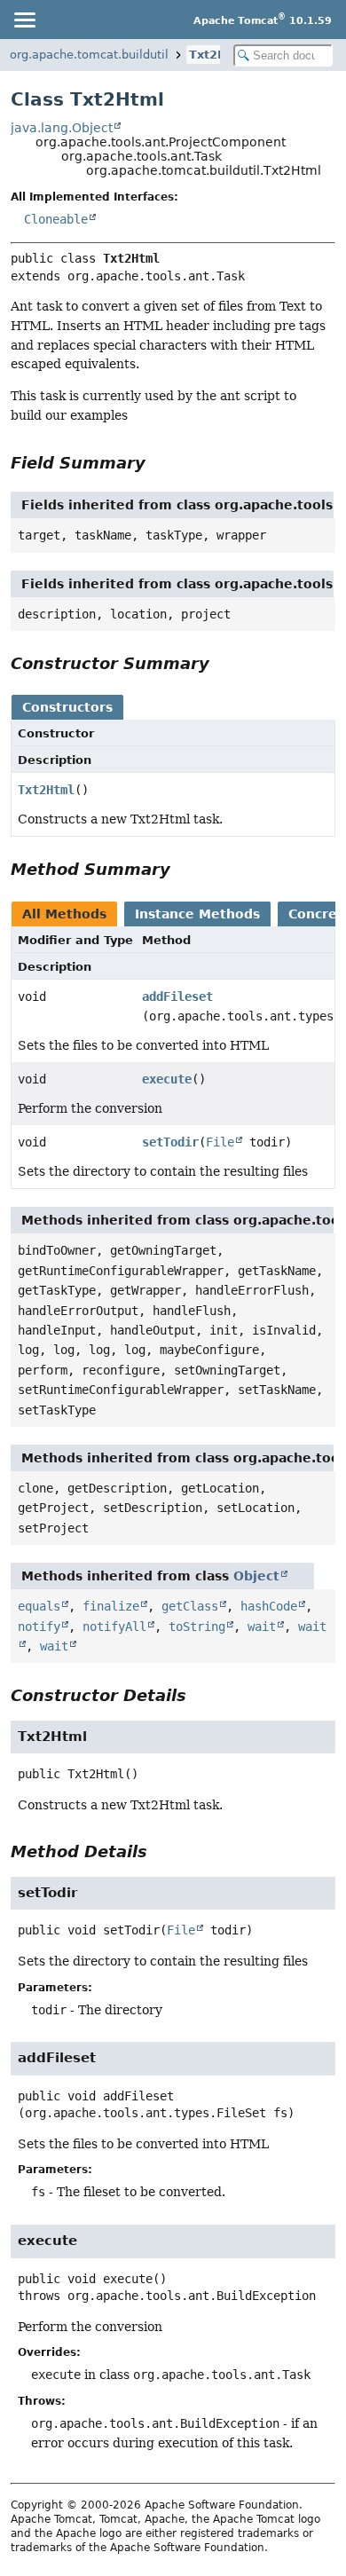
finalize (111, 1606)
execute (167, 1079)
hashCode (269, 1606)
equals (39, 1606)
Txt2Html (219, 55)
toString (197, 1627)
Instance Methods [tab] (197, 914)
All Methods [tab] (64, 914)
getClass (190, 1606)
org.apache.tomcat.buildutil (89, 55)
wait (262, 1627)
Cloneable (56, 219)
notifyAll (114, 1627)
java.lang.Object (62, 128)
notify (39, 1627)
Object (256, 1576)
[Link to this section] (158, 463)
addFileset (177, 997)
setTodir (170, 1142)
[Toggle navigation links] (24, 20)
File (220, 1142)
